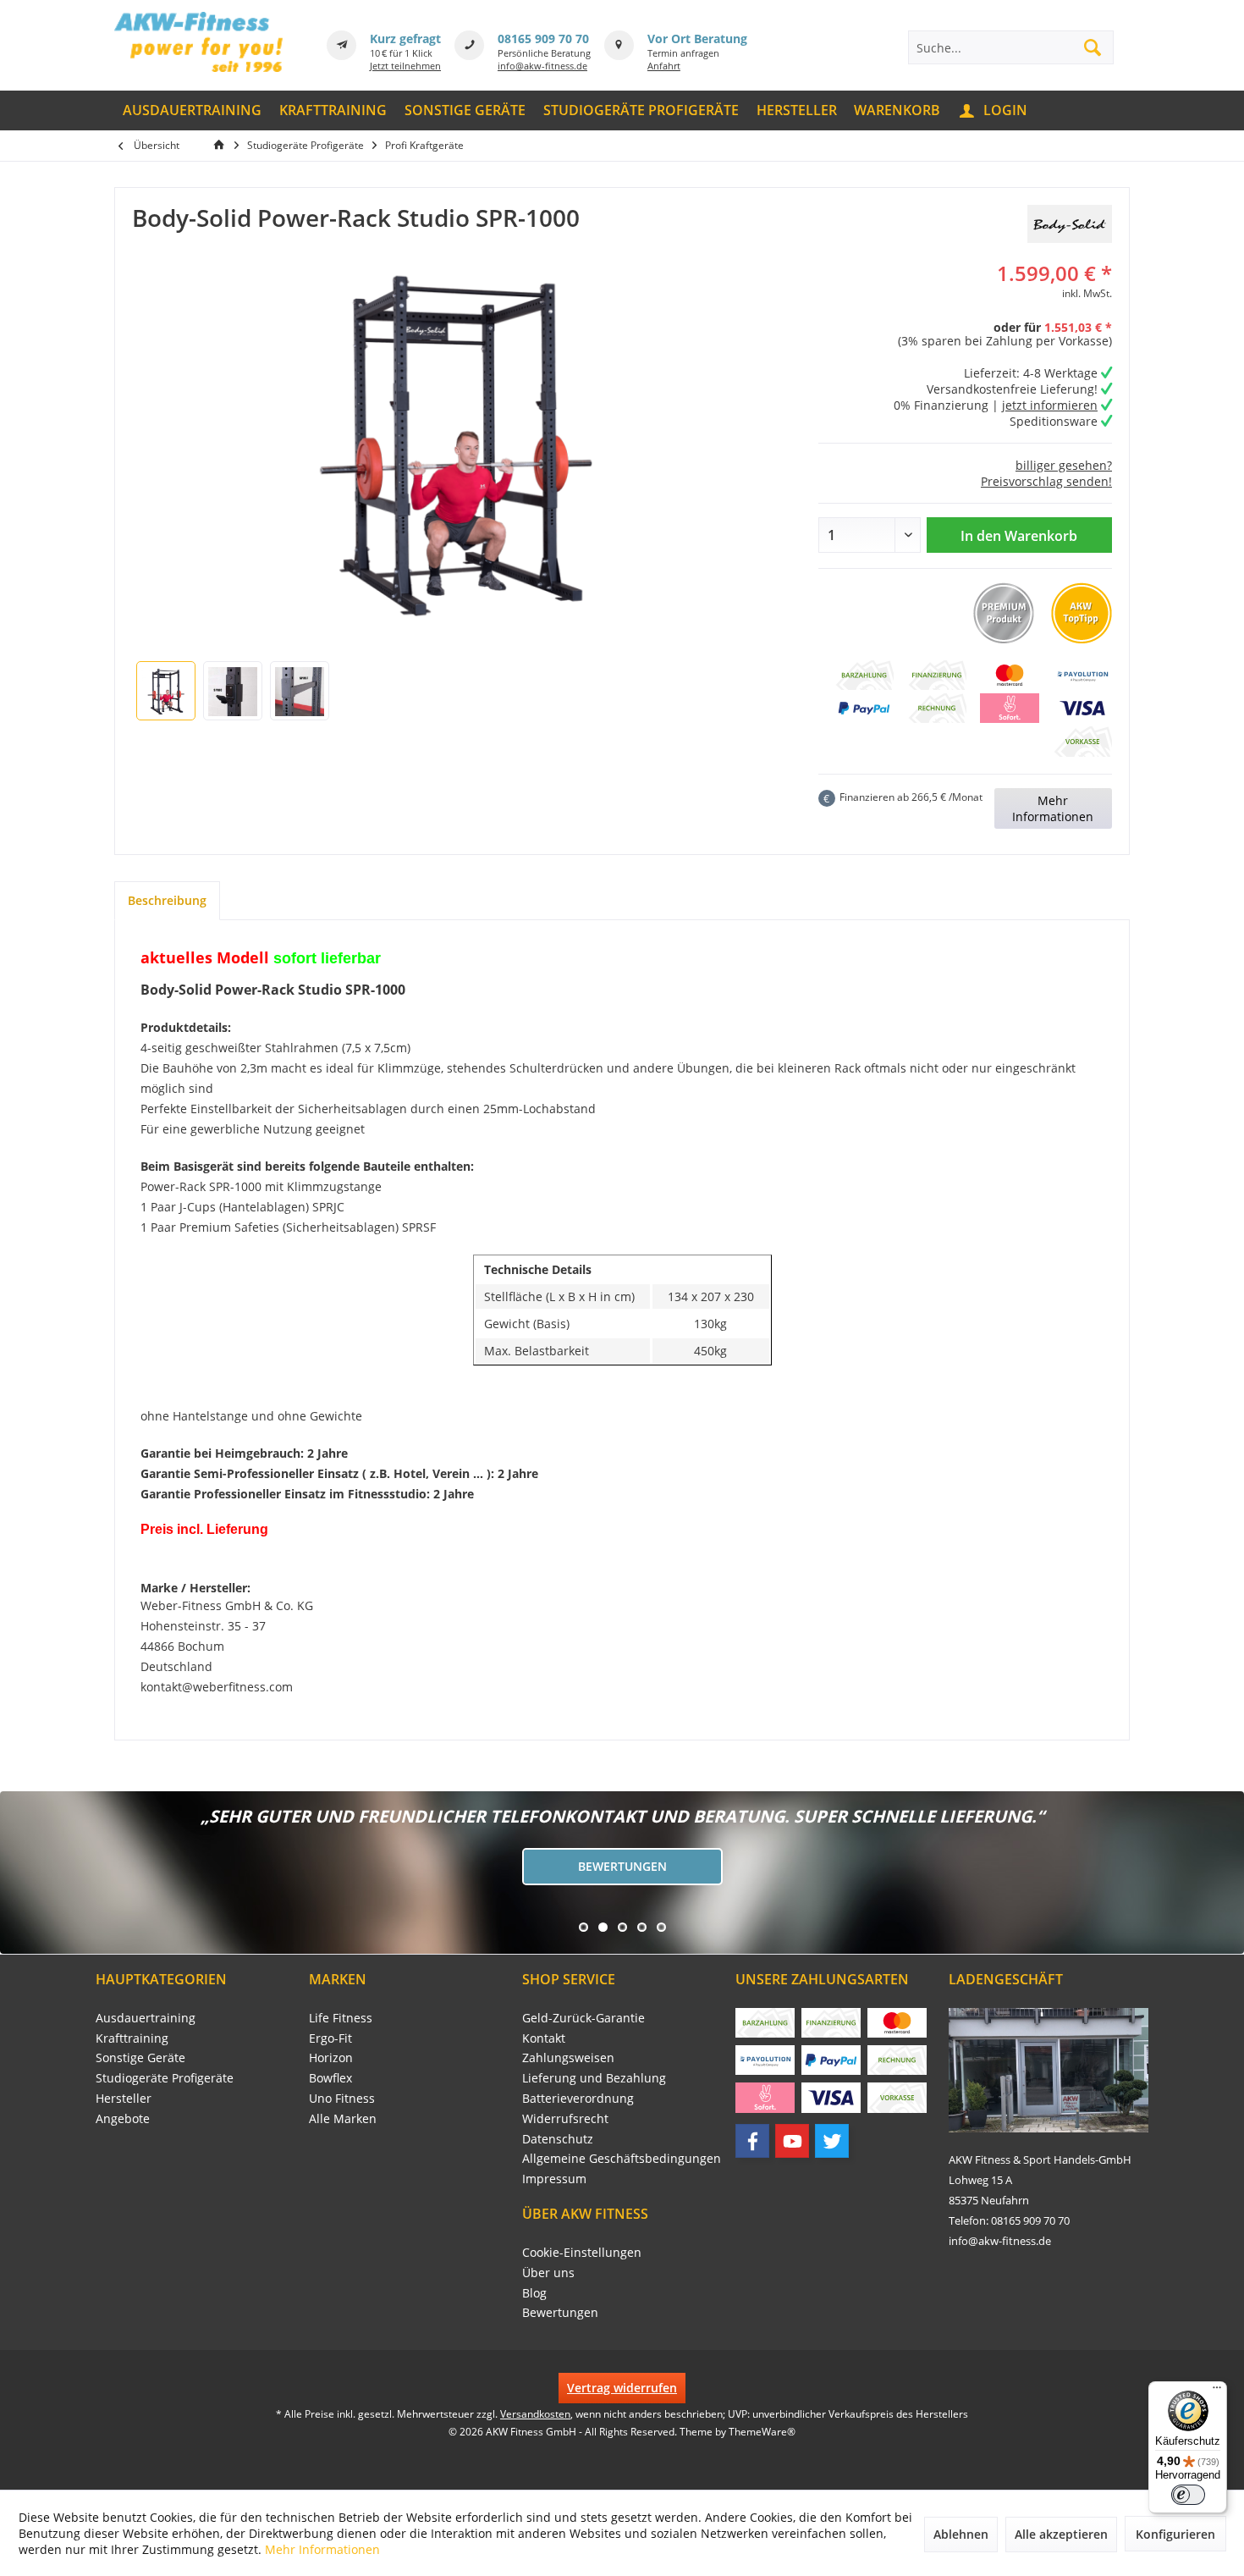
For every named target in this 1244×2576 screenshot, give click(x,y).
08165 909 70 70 (543, 39)
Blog (534, 2293)
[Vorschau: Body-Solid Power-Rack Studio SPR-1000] (166, 691)
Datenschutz (558, 2139)
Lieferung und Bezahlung (594, 2078)
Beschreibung (167, 900)
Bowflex (330, 2078)
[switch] (1188, 2495)
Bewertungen (622, 1866)
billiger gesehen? (1064, 465)
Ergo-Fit (330, 2038)
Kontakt (544, 2038)
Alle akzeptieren (1061, 2534)
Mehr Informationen (1053, 808)
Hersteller (124, 2098)
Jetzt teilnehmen (405, 66)
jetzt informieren (1050, 405)
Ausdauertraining (146, 2018)
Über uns (548, 2273)
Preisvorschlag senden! (1046, 481)
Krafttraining (132, 2038)
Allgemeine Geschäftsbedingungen (622, 2158)
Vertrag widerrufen (622, 2388)
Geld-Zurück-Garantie (583, 2018)
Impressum (554, 2179)
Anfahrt (664, 66)
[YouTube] (792, 2141)
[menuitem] (193, 110)
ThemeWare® (762, 2432)
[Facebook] (752, 2141)
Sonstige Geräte (140, 2057)
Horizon (331, 2057)
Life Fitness (341, 2018)
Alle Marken (343, 2118)
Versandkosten (535, 2414)
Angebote (123, 2118)
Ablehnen (961, 2534)
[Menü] (1217, 2391)
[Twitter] (832, 2141)
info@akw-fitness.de (542, 66)
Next (17, 1873)
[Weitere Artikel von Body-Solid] (1070, 224)
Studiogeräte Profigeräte (165, 2078)
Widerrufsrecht (565, 2118)
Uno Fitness (342, 2098)
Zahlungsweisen (568, 2057)
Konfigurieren (1175, 2534)
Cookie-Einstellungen (582, 2252)
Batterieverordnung (578, 2098)
